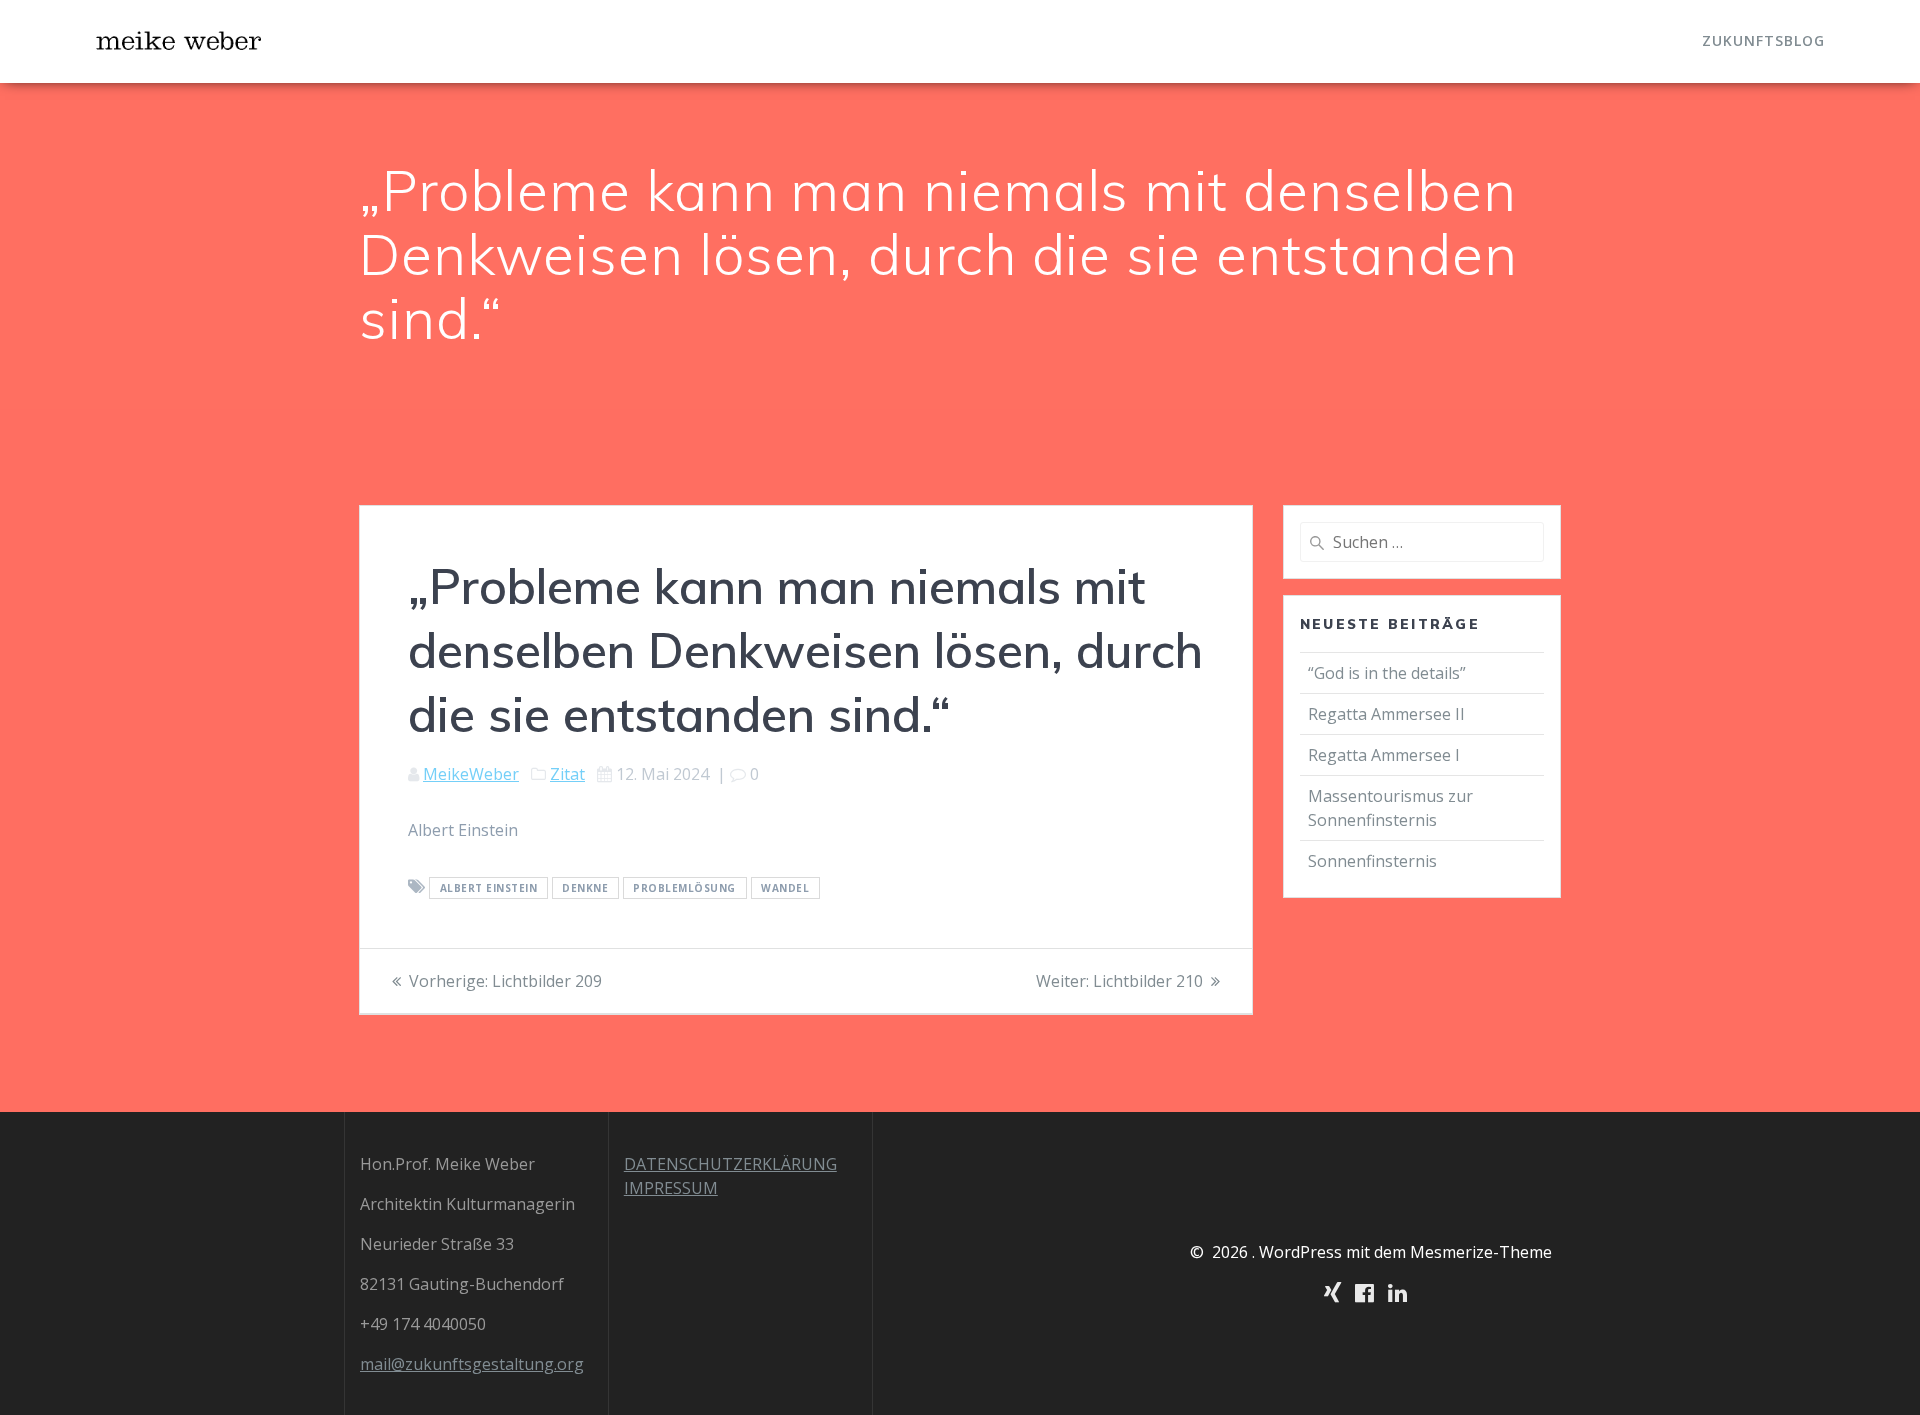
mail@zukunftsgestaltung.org (472, 1364)
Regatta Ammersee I (1384, 755)
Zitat (567, 774)
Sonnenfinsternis (1372, 861)
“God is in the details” (1389, 673)
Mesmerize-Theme (1481, 1252)
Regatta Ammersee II (1386, 714)
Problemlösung (684, 888)
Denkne (585, 888)
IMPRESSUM (671, 1188)
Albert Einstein (489, 888)
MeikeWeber (471, 774)
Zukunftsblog (1763, 40)
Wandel (785, 888)
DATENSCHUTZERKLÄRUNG (730, 1164)
